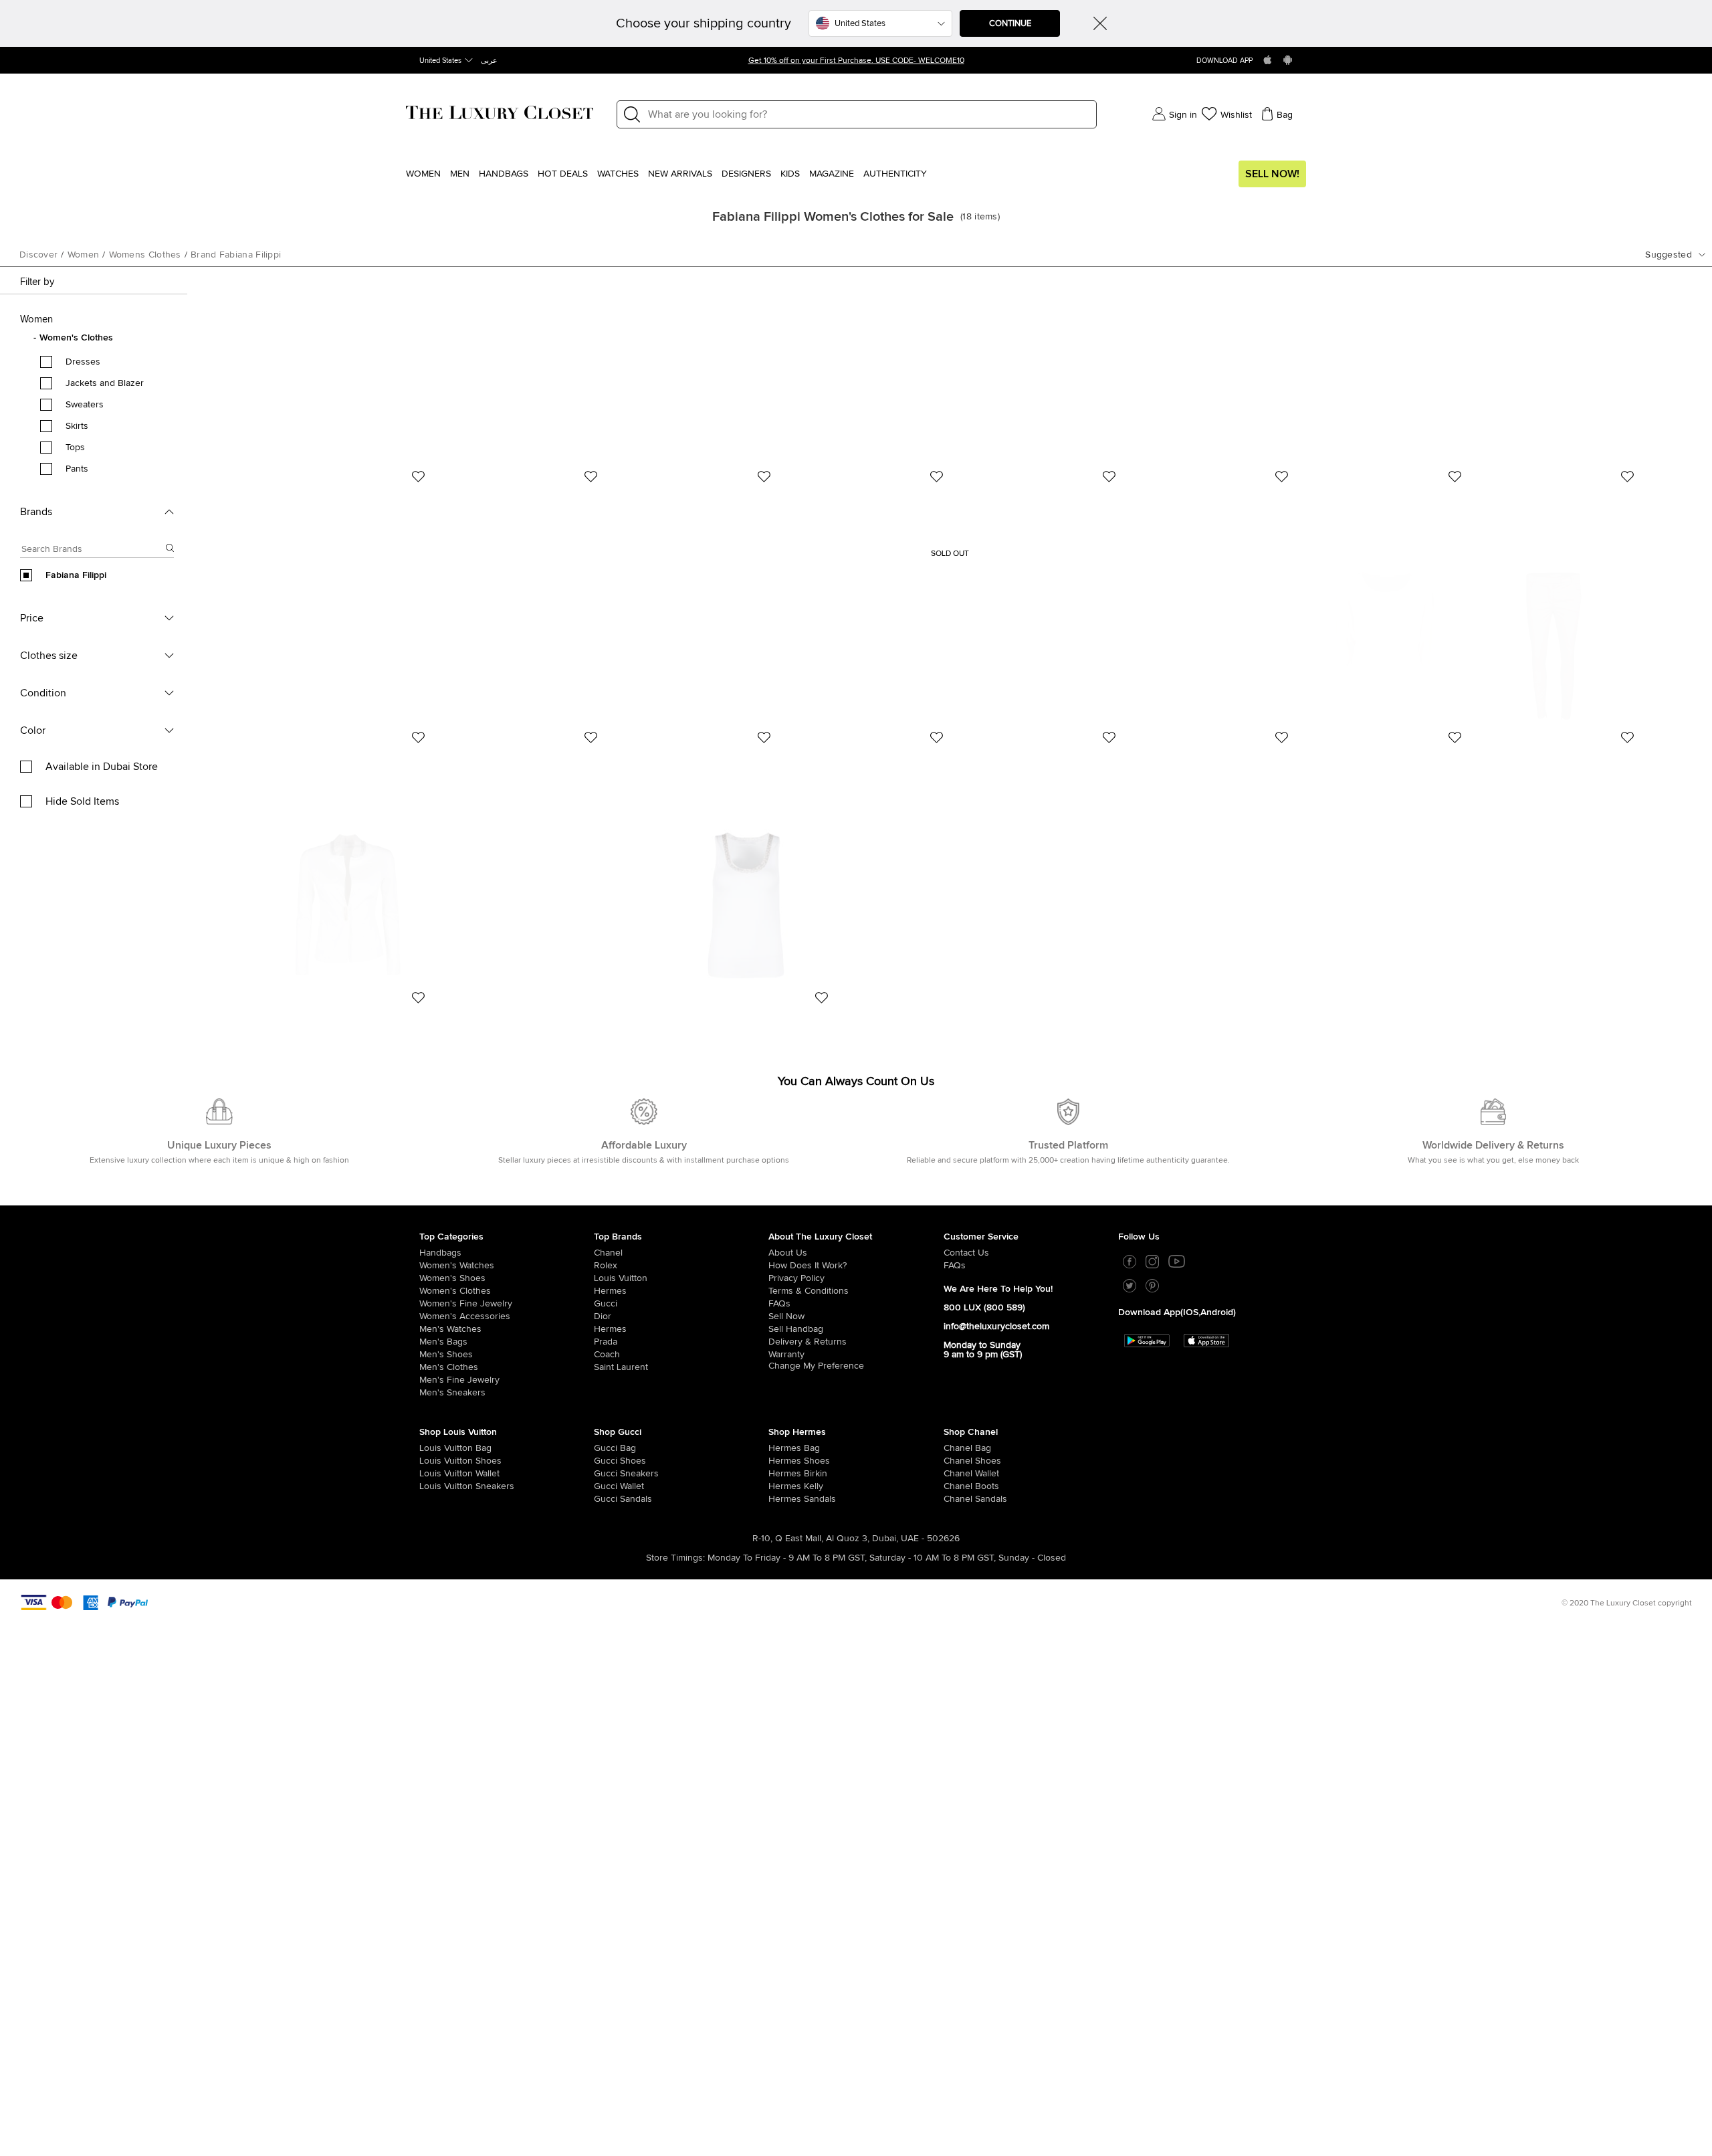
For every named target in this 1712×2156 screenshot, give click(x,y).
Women (423, 174)
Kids (790, 174)
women (84, 255)
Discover (38, 255)
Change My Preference (816, 1366)
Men (460, 174)
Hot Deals (563, 174)
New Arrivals (680, 174)
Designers (746, 174)
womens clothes (145, 255)
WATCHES (618, 174)
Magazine (832, 174)
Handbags (504, 174)
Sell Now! (1272, 174)
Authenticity (895, 174)
